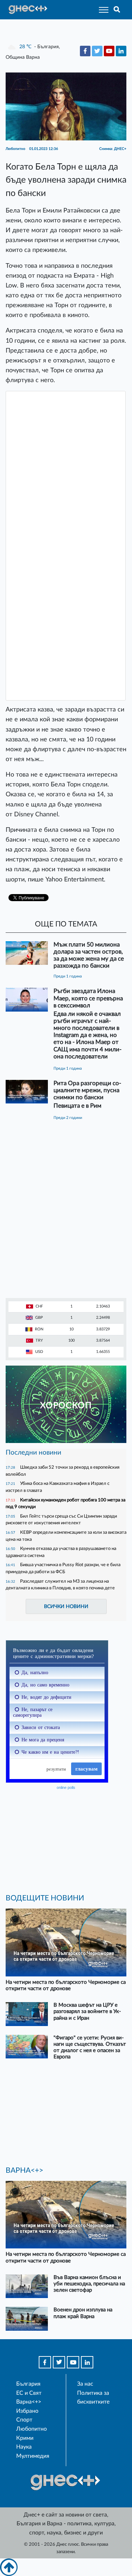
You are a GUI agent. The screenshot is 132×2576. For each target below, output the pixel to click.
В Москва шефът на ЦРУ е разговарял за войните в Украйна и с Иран (87, 2011)
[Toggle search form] (117, 10)
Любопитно (32, 2429)
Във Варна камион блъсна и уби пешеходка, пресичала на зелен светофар (89, 2284)
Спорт (24, 2420)
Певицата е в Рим (77, 1106)
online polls (66, 1787)
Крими (25, 2438)
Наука (24, 2447)
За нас (85, 2384)
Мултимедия (33, 2456)
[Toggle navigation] (102, 10)
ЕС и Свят (29, 2393)
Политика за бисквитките (93, 2398)
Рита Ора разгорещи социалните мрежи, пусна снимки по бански (87, 1090)
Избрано (27, 2411)
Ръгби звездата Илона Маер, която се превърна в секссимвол (88, 998)
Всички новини (66, 1606)
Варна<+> (29, 2402)
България (28, 2384)
